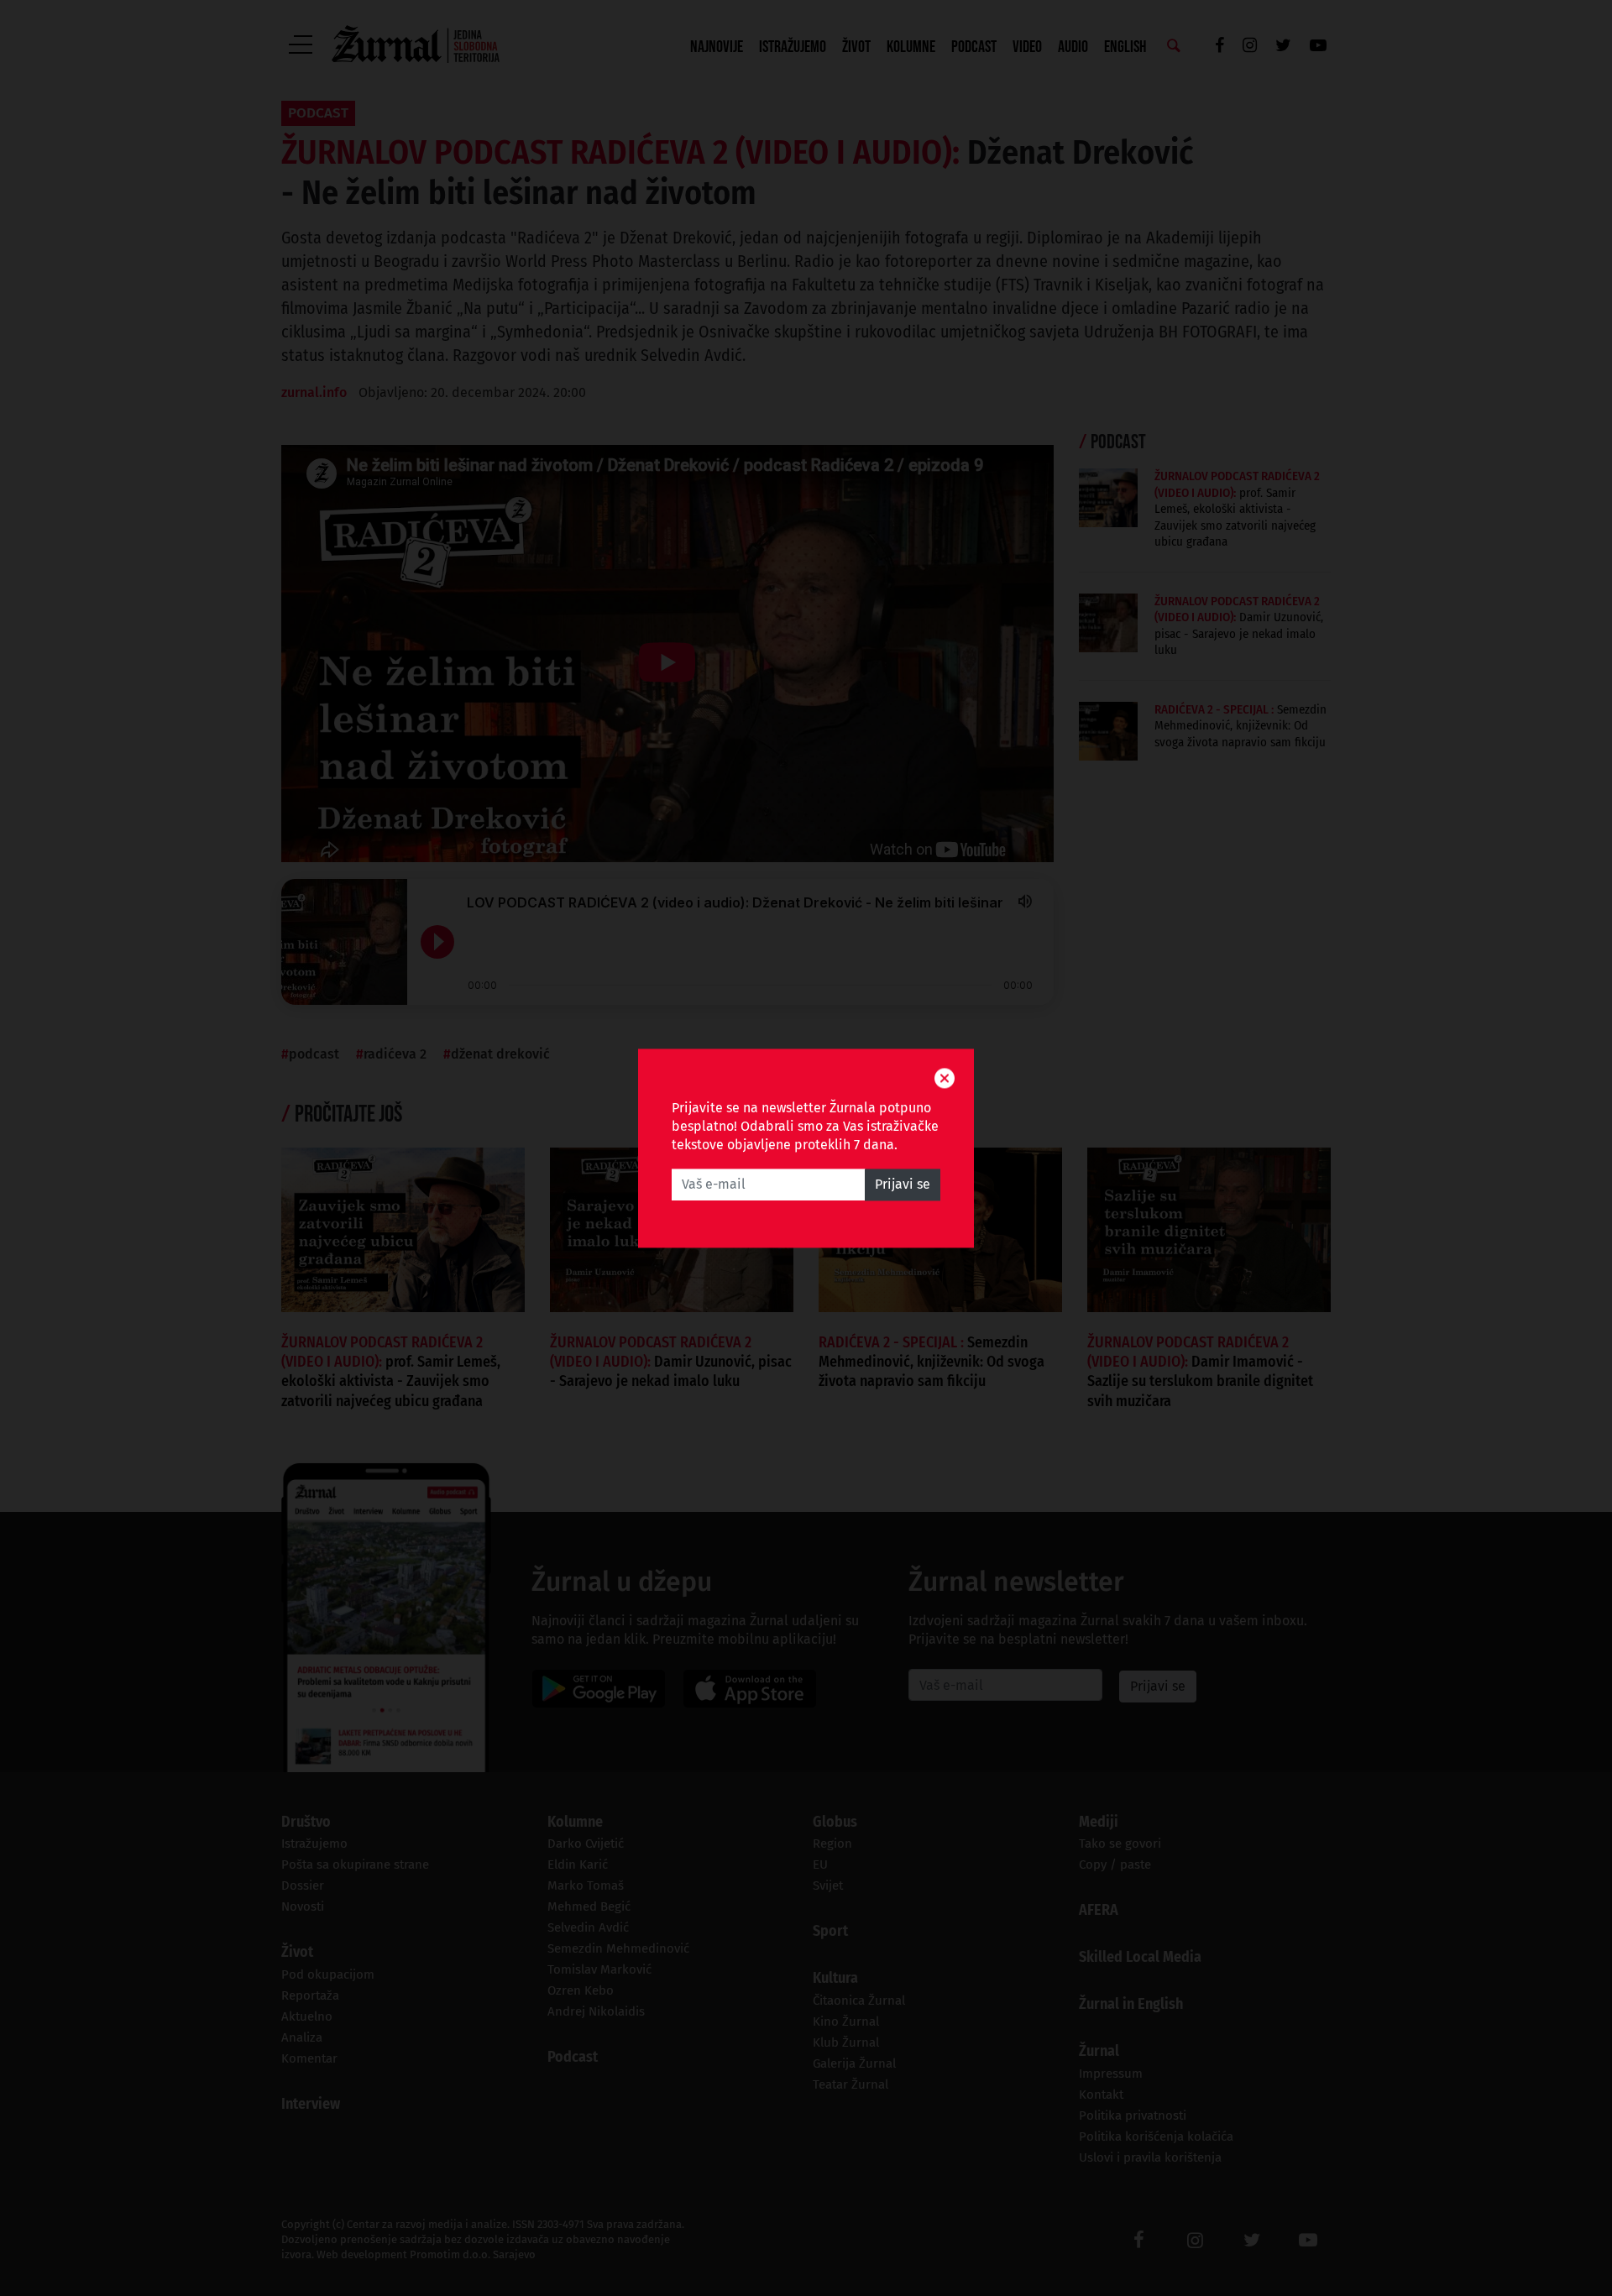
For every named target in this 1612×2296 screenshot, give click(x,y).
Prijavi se (903, 1184)
